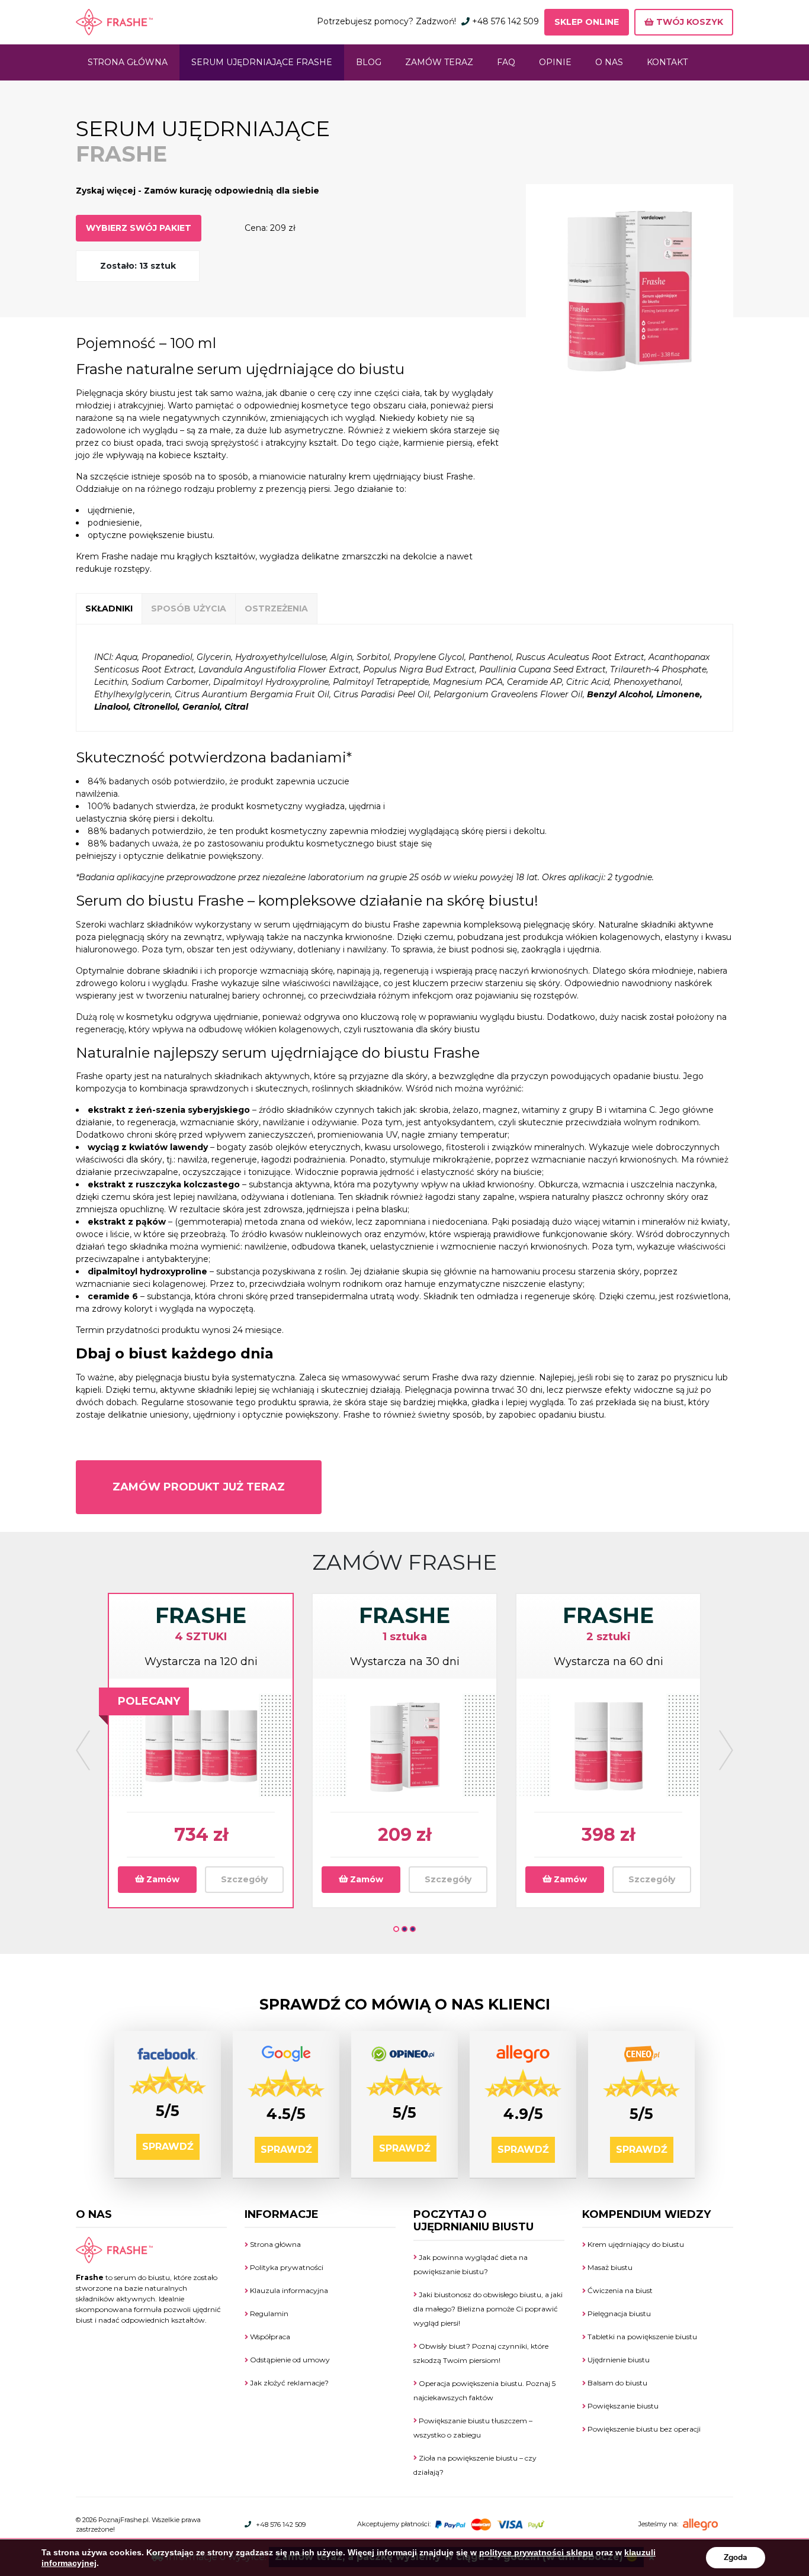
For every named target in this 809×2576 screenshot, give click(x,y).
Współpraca (269, 2337)
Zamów (162, 1879)
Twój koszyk (688, 22)
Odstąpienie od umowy (289, 2360)
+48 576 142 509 (505, 21)
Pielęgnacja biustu (618, 2313)
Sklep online (587, 22)
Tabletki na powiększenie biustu (641, 2337)
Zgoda (736, 2557)
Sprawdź (168, 2147)
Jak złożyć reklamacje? (288, 2383)
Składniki (109, 608)
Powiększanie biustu (622, 2406)
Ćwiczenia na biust (619, 2290)
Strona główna (128, 62)
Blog (369, 62)
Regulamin (268, 2313)
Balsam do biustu (617, 2383)
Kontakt (667, 62)
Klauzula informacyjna (288, 2290)
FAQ (506, 62)
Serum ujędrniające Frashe (262, 62)
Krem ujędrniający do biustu (635, 2244)
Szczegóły (244, 1879)
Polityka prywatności (286, 2267)
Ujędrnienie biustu (618, 2360)
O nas (609, 62)
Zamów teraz (439, 62)
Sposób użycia (189, 608)
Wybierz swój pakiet (139, 228)
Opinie (555, 62)
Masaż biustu (609, 2267)
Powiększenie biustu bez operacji (643, 2429)
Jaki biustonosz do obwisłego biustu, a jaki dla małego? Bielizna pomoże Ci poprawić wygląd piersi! (488, 2309)
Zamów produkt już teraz (199, 1487)
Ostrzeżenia (276, 608)
